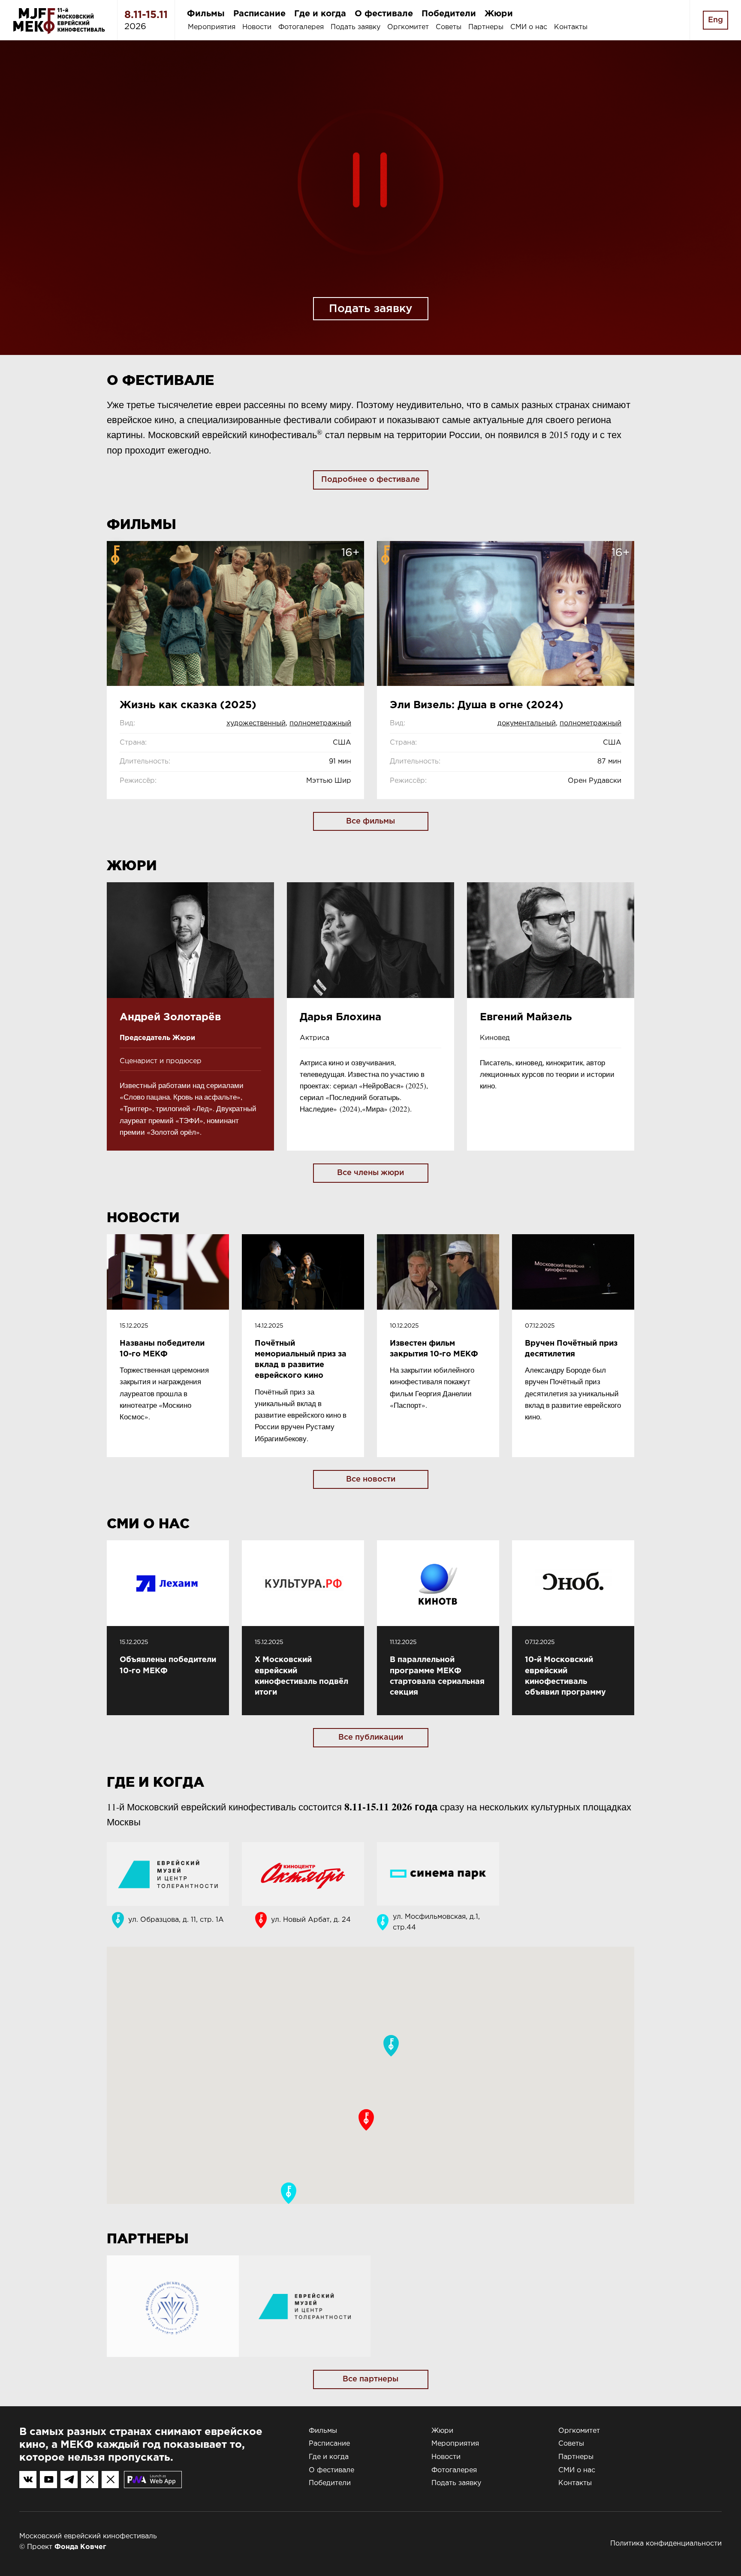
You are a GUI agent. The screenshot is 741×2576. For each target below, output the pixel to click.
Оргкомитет (408, 27)
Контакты (571, 27)
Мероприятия (212, 27)
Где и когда (320, 14)
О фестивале (384, 14)
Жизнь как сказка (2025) (188, 705)
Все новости (371, 1479)
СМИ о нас (529, 27)
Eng (715, 20)
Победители (449, 14)
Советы (449, 27)
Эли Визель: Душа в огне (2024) (477, 705)
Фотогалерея (301, 27)
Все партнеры (370, 2379)
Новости (257, 27)
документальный (527, 723)
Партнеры (486, 27)
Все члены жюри (370, 1173)
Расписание (259, 14)
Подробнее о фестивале (370, 480)
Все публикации (371, 1737)
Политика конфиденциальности (666, 2544)
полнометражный (320, 723)
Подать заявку (355, 27)
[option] (370, 198)
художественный (256, 723)
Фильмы (206, 14)
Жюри (499, 14)
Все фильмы (370, 821)
